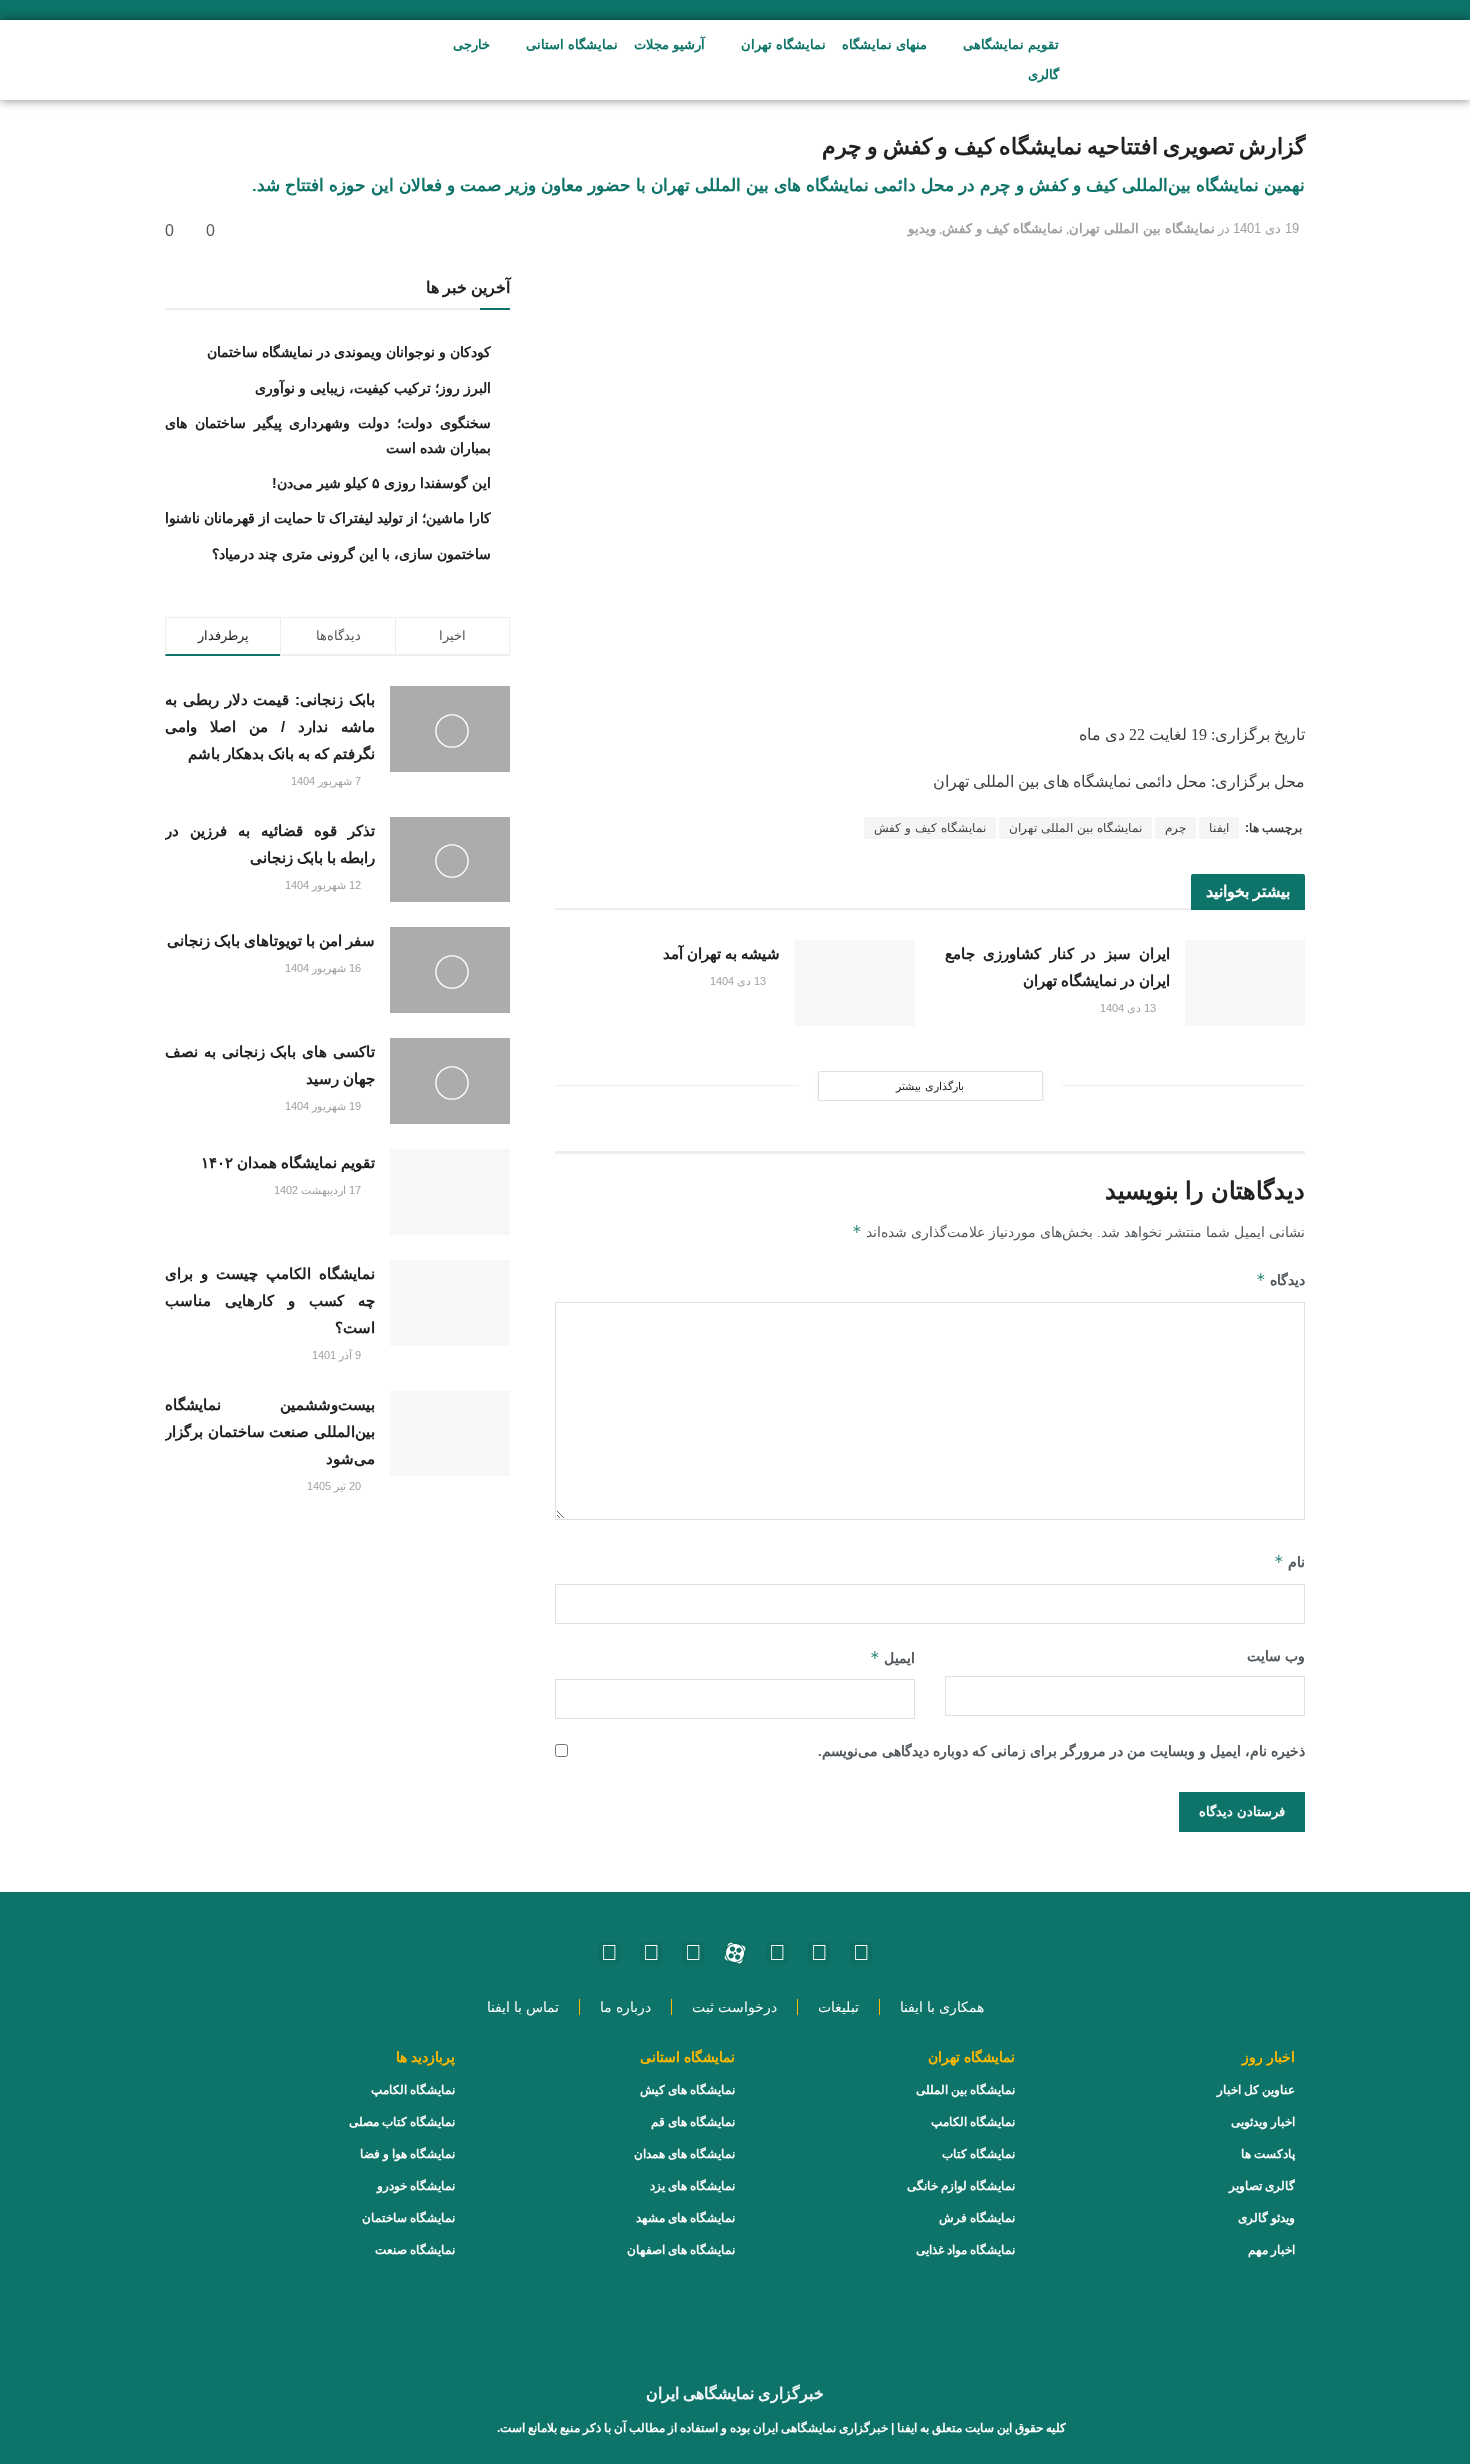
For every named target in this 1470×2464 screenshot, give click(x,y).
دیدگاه (1280, 1279)
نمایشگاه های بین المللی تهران (1032, 781)
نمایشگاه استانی (572, 44)
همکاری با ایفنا (942, 2007)
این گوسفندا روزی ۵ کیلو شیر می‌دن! (381, 483)
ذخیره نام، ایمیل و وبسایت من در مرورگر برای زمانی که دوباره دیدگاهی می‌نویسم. (1061, 1751)
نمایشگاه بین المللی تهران (1142, 228)
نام (1289, 1561)
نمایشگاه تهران (783, 44)
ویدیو (922, 228)
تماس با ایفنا (523, 2007)
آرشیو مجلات (669, 44)
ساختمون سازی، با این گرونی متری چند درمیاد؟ (351, 554)
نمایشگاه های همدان (684, 2154)
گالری (1043, 74)
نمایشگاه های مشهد (685, 2218)
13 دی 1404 (1129, 1008)
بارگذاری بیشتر (929, 1086)
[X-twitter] (609, 1953)
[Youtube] (777, 1953)
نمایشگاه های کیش (687, 2090)
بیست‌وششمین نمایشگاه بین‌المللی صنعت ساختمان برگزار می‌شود (270, 1431)
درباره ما (625, 2007)
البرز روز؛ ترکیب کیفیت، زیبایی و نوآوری (373, 388)
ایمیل (892, 1657)
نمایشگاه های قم (693, 2122)
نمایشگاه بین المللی (965, 2090)
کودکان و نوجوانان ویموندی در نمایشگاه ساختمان (349, 352)
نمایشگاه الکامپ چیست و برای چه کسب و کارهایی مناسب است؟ (270, 1300)
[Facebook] (651, 1953)
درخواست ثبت (734, 2007)
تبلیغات (838, 2007)
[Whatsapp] (819, 1953)
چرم (1175, 828)
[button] (322, 60)
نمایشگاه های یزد (692, 2186)
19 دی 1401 (1266, 228)
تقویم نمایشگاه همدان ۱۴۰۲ (288, 1162)
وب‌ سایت (1276, 1656)
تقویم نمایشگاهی (1011, 44)
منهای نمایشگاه (884, 44)
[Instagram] (861, 1953)
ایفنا (1219, 828)
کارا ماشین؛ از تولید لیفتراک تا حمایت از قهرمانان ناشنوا (328, 518)
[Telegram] (693, 1953)
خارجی (471, 44)
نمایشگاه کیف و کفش (1002, 228)
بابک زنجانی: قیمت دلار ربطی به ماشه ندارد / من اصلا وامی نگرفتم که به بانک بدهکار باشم (270, 726)
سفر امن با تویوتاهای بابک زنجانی (271, 940)
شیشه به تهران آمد (721, 953)
